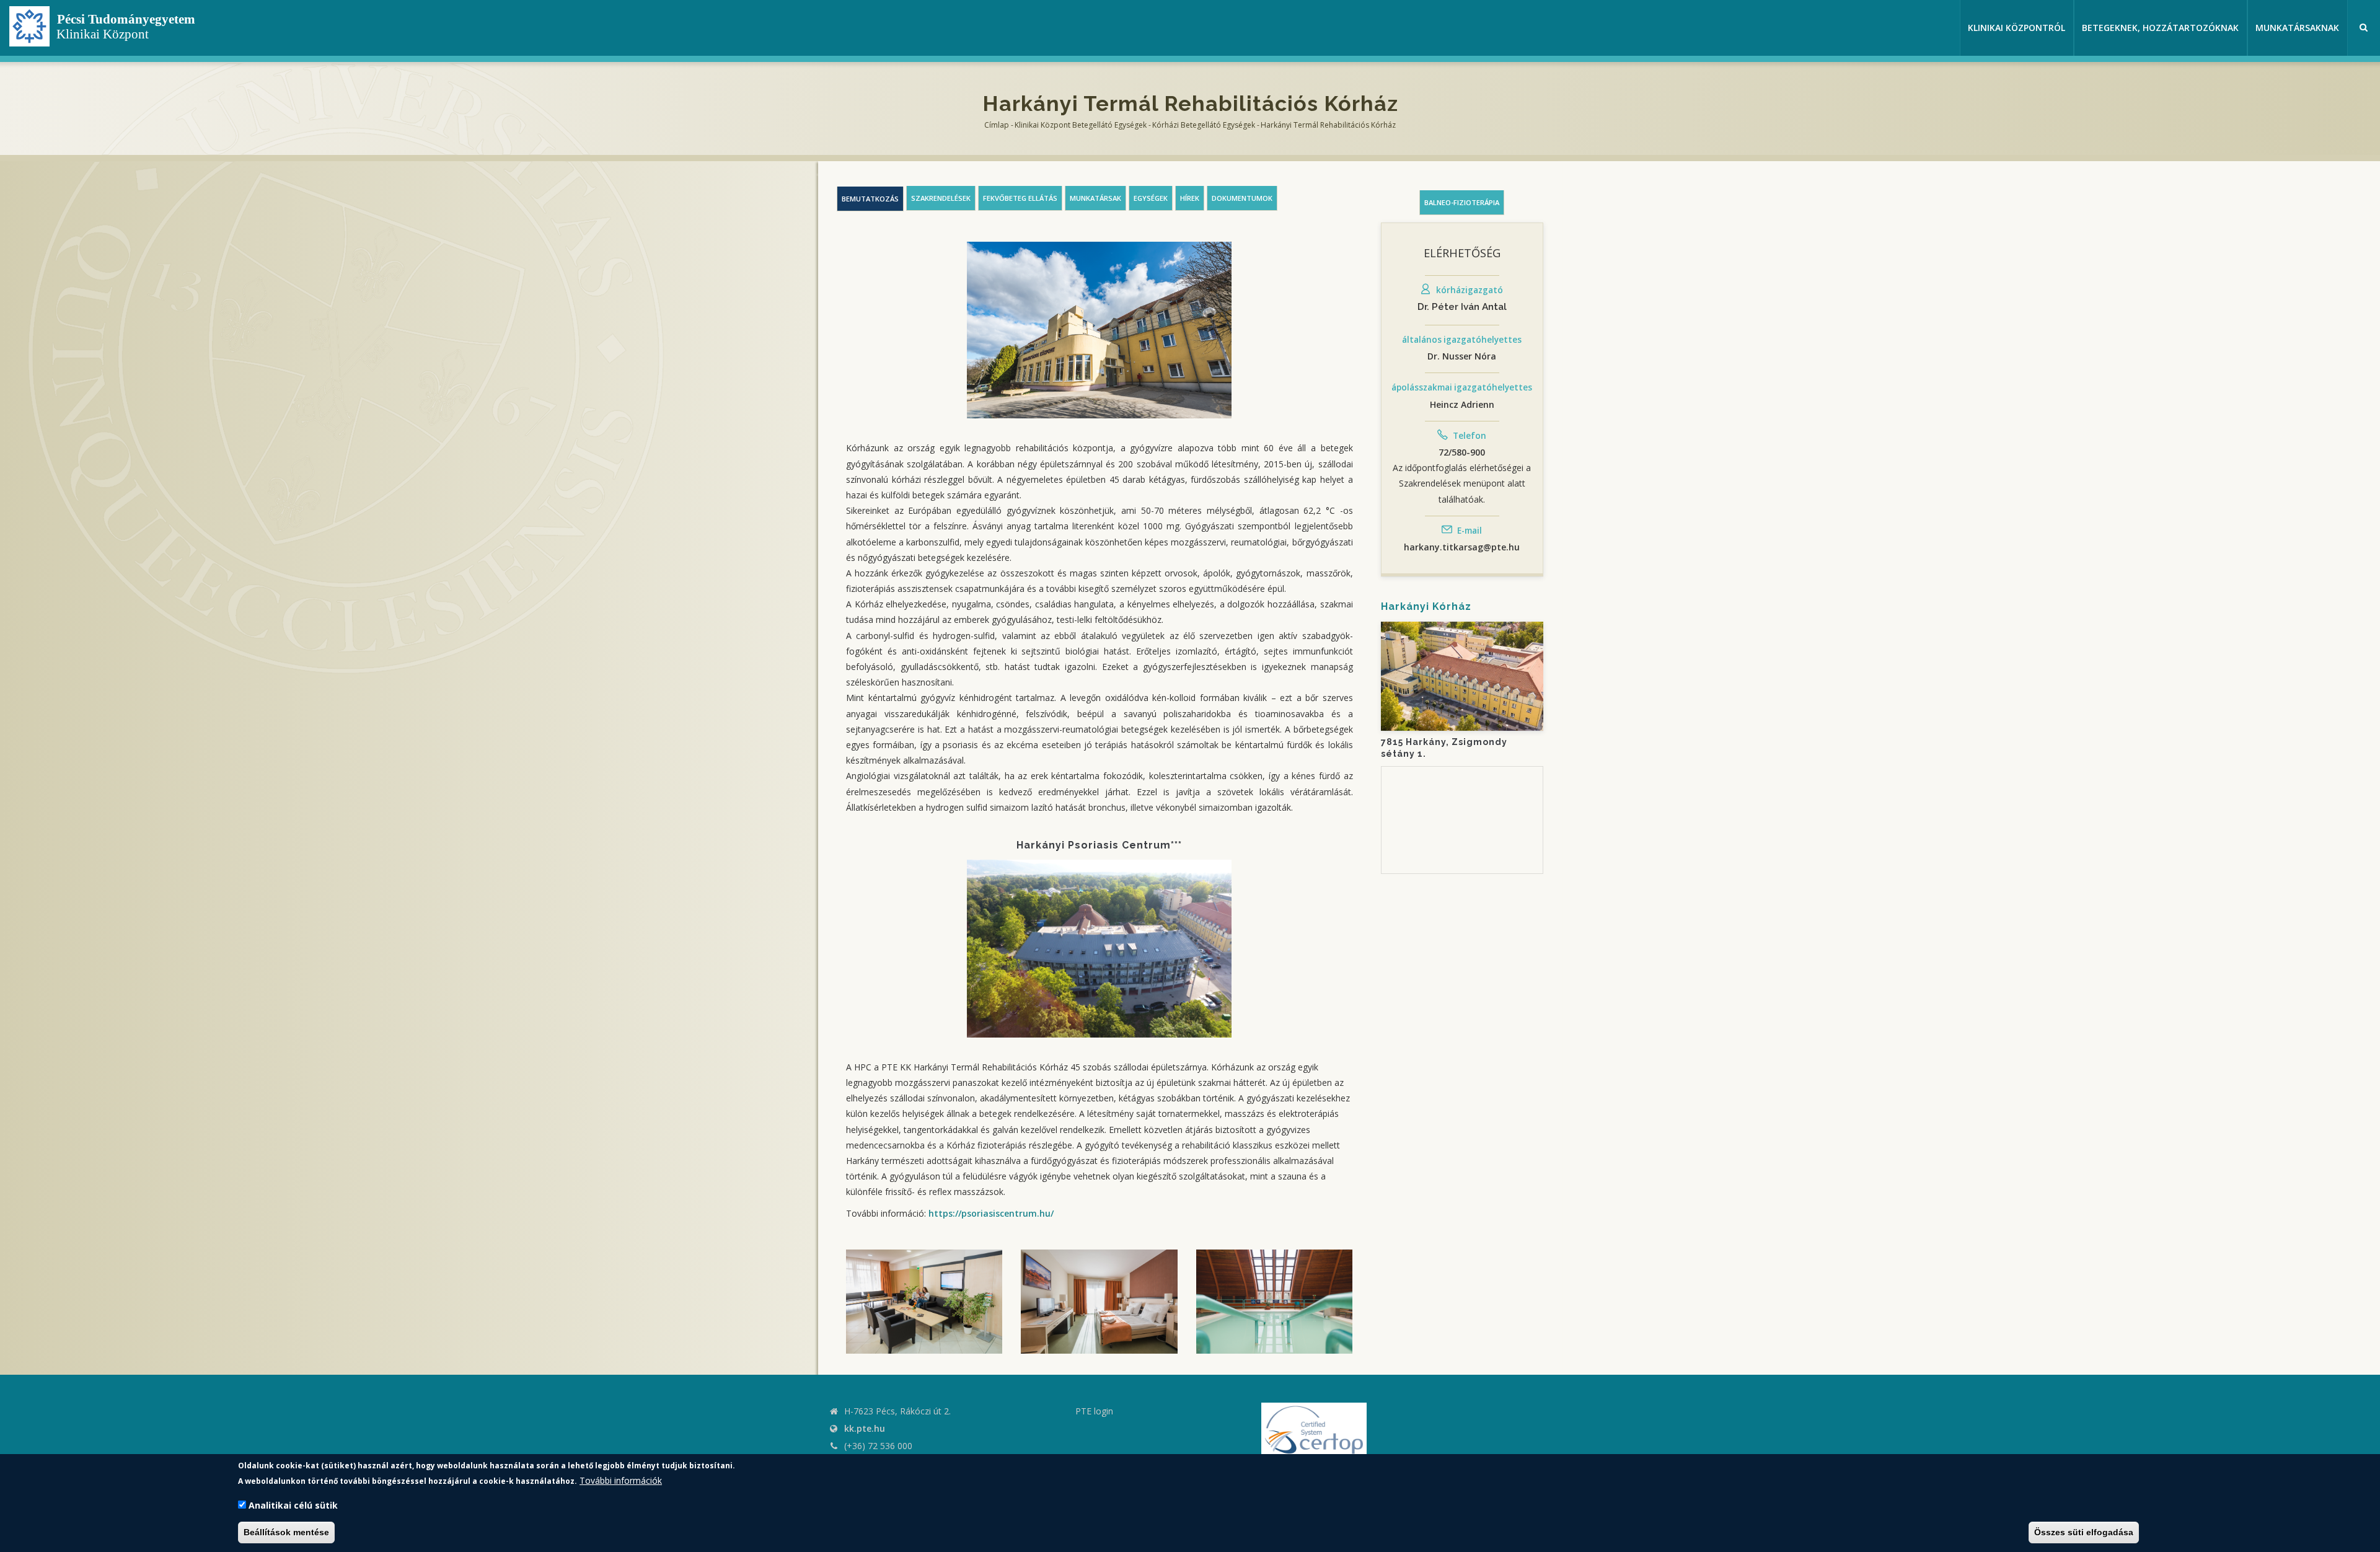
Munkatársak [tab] (1095, 198)
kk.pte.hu (865, 1428)
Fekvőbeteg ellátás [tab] (1020, 198)
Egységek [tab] (1151, 198)
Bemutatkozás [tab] (870, 199)
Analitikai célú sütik (293, 1505)
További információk (621, 1480)
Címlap (997, 125)
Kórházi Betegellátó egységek (1204, 125)
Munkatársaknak (2297, 28)
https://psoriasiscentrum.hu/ (991, 1213)
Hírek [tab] (1190, 198)
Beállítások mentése (286, 1532)
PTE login (1094, 1411)
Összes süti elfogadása (2084, 1532)
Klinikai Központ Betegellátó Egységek (1081, 125)
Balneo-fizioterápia (1462, 202)
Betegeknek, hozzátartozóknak (2160, 28)
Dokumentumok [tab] (1242, 198)
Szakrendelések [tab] (941, 198)
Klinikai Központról (2016, 28)
